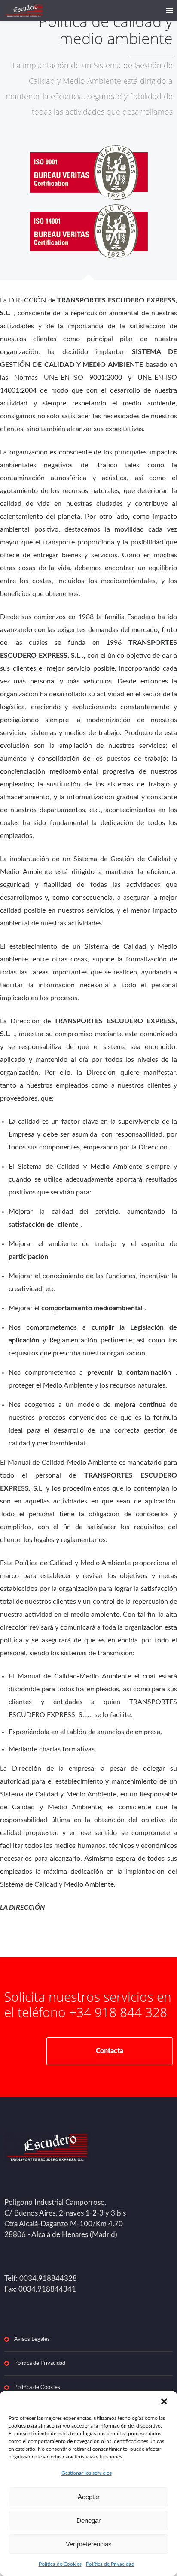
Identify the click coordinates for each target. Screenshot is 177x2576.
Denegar (88, 2520)
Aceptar (89, 2497)
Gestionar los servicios (87, 2473)
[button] (164, 2401)
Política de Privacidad (110, 2564)
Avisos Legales (32, 2339)
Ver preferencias (89, 2544)
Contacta (110, 2051)
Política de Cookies (60, 2564)
